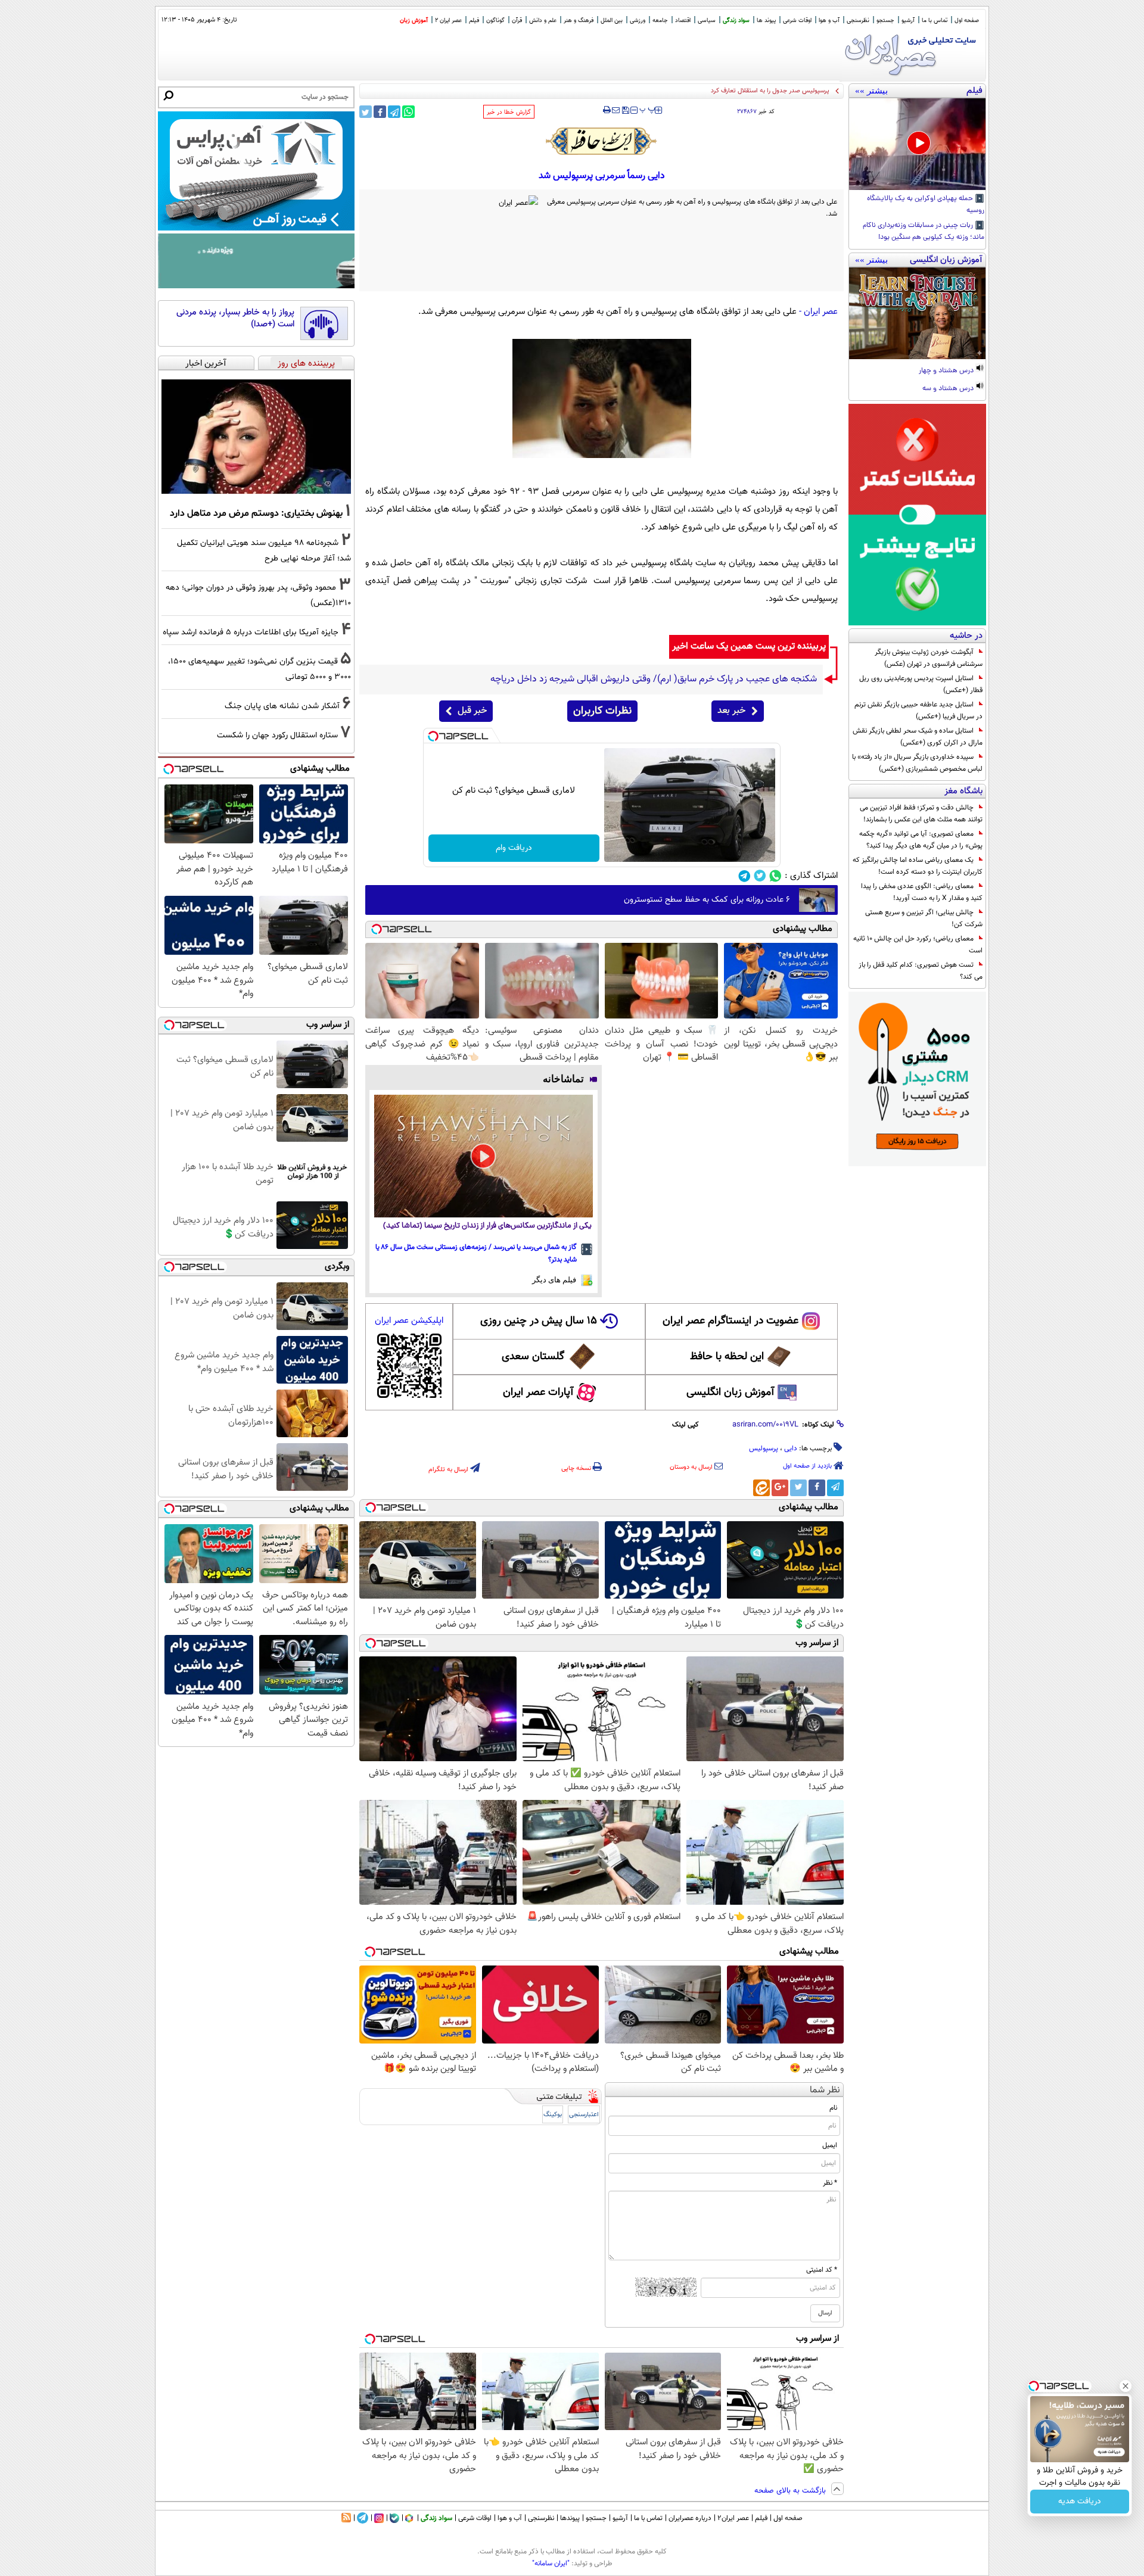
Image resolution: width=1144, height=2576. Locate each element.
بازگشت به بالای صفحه (791, 2491)
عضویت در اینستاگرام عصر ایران (730, 1321)
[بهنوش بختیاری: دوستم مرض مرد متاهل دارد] (256, 437)
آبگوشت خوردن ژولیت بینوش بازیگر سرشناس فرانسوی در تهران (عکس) (929, 658)
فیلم (474, 21)
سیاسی (707, 21)
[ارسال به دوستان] (616, 110)
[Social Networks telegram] (744, 876)
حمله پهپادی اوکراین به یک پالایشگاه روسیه (926, 205)
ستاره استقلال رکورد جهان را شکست (277, 735)
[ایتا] (761, 1488)
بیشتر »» (871, 91)
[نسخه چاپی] (607, 110)
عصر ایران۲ (733, 2518)
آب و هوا (829, 21)
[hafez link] (602, 141)
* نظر (830, 2183)
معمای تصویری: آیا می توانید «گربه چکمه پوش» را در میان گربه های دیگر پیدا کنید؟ (921, 840)
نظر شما (825, 2090)
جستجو (885, 21)
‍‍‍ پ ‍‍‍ (648, 109)
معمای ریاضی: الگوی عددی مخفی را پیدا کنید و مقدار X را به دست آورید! (922, 892)
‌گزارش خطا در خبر (509, 112)
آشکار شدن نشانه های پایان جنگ (282, 706)
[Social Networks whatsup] (775, 876)
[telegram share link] (394, 112)
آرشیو (908, 21)
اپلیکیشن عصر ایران (409, 1321)
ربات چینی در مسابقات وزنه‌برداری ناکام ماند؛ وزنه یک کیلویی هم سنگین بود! (924, 232)
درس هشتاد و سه (949, 389)
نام (833, 2108)
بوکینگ (553, 2115)
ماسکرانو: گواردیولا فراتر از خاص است (780, 91)
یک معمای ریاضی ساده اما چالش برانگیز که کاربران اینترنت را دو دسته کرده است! (918, 866)
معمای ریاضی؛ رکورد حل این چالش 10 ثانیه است (918, 945)
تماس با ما (935, 21)
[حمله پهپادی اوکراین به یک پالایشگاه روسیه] (917, 144)
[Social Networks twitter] (760, 876)
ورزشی (638, 21)
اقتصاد (683, 21)
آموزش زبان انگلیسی (730, 1393)
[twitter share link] (366, 112)
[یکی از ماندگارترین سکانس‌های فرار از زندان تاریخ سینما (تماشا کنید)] (484, 1156)
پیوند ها (766, 21)
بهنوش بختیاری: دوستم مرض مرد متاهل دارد (256, 513)
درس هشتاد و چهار (947, 371)
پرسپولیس (764, 1449)
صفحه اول (967, 21)
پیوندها (570, 2518)
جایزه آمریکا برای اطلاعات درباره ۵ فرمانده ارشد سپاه (251, 632)
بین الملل (612, 21)
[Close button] (1126, 2386)
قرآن (517, 21)
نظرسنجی (858, 21)
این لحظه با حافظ (727, 1357)
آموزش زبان (414, 21)
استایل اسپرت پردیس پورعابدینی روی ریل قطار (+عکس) (921, 684)
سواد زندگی (736, 21)
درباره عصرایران (690, 2518)
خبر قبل (472, 711)
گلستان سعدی (533, 1357)
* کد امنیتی (822, 2270)
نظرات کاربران (602, 711)
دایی (791, 1449)
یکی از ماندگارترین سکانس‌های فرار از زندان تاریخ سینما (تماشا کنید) (487, 1226)
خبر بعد (731, 711)
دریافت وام (514, 848)
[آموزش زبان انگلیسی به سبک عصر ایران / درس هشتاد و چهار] (917, 313)
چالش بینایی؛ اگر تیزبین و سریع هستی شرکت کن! (924, 918)
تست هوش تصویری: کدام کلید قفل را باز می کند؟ (921, 971)
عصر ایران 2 (448, 21)
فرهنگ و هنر (579, 21)
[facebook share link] (380, 112)
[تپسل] (433, 736)
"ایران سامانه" (551, 2563)
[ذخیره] (625, 111)
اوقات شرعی (797, 21)
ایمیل (830, 2145)
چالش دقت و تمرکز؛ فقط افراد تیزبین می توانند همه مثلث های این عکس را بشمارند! (921, 814)
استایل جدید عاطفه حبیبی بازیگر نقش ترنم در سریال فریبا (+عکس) (918, 711)
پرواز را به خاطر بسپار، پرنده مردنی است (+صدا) (235, 318)
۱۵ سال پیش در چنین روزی (539, 1321)
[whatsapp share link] (408, 112)
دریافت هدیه (1080, 2502)
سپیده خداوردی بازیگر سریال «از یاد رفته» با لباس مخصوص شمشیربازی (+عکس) (917, 763)
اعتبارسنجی (584, 2115)
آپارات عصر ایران (538, 1393)
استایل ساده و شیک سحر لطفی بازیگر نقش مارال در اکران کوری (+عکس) (918, 737)
